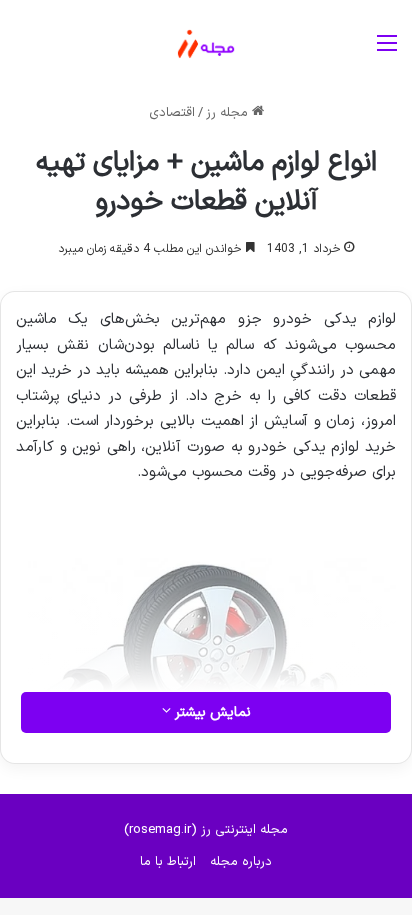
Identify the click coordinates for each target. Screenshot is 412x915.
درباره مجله (241, 862)
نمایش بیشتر (211, 712)
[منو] (387, 51)
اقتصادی (172, 113)
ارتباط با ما (168, 862)
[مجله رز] (206, 44)
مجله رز (229, 113)
